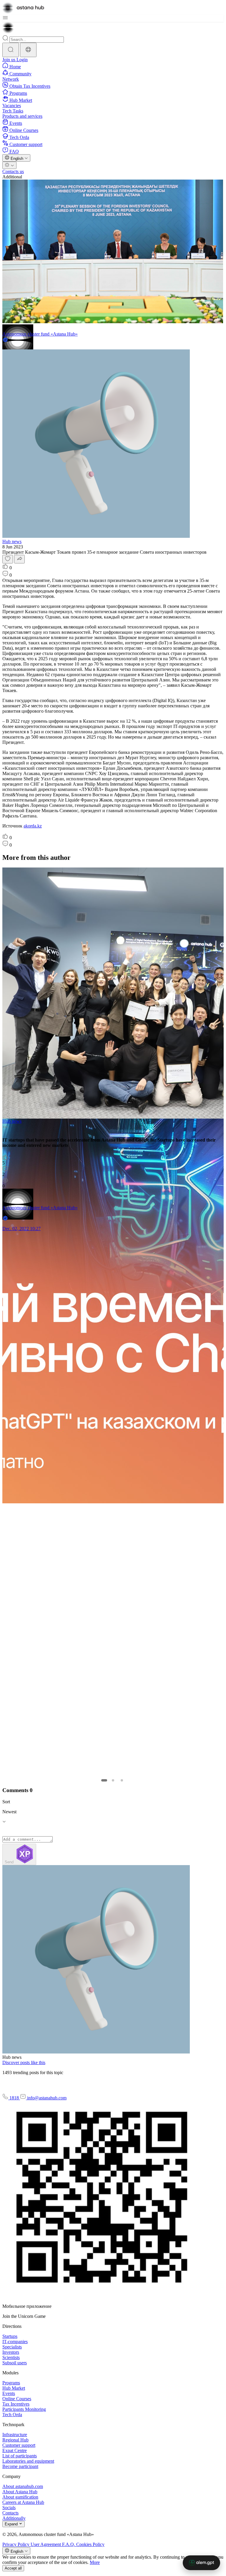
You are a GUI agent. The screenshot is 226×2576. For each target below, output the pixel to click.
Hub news (12, 541)
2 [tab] (113, 1780)
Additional (12, 177)
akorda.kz (33, 826)
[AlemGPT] (201, 2563)
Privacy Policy (16, 2544)
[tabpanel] (112, 1052)
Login (22, 60)
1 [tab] (104, 1780)
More (95, 2562)
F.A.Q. (69, 2544)
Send (10, 1862)
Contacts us (13, 171)
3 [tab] (122, 1780)
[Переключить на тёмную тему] (9, 165)
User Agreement (46, 2544)
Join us (9, 60)
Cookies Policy (90, 2544)
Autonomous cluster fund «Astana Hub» (40, 334)
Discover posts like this (24, 2062)
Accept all (13, 2568)
